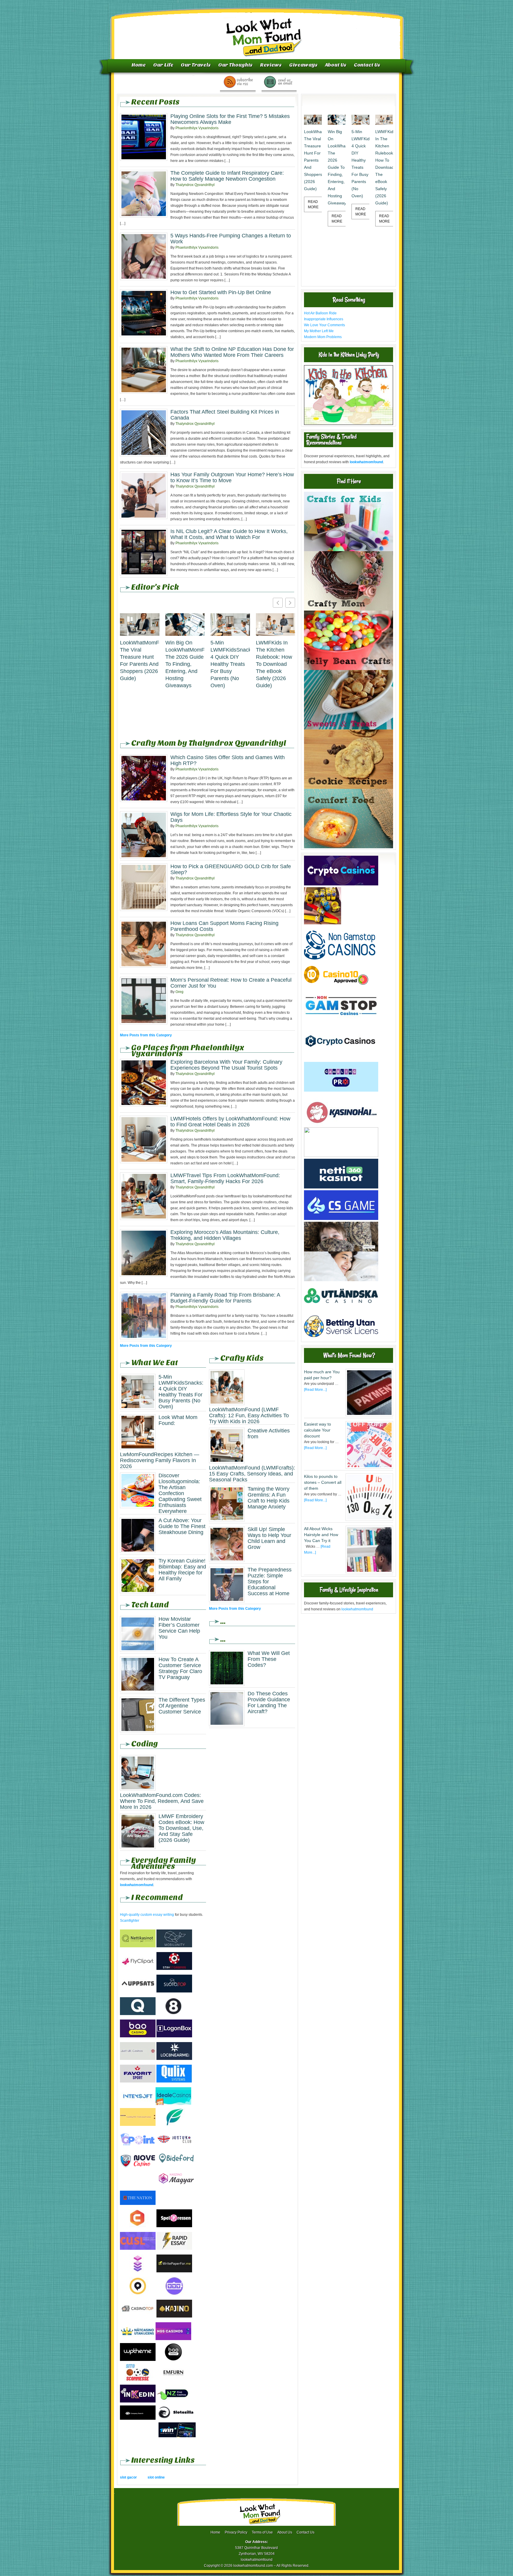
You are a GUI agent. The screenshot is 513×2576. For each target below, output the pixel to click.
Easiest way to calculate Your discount (318, 1430)
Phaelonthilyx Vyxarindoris (197, 128)
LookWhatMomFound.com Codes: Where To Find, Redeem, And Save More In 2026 (162, 1801)
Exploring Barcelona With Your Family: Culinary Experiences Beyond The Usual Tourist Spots (226, 1065)
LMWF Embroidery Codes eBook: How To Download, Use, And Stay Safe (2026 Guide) (181, 1828)
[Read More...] (315, 1390)
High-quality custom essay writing (147, 1915)
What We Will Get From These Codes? (269, 1659)
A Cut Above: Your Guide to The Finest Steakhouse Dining (182, 1526)
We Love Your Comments (324, 325)
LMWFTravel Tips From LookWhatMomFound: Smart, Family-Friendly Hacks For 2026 (225, 1178)
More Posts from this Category (146, 1035)
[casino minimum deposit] (341, 1156)
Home (139, 65)
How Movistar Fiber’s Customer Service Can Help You (179, 1628)
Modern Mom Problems (323, 337)
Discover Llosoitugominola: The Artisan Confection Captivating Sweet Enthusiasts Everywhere (180, 1493)
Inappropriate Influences (324, 319)
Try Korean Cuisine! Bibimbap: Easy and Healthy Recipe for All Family (182, 1570)
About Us (336, 65)
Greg (179, 992)
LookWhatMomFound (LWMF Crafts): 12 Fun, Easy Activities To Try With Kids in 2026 (249, 1415)
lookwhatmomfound (357, 1609)
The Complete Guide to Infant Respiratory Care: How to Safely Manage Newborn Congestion (227, 176)
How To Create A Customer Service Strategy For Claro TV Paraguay (180, 1668)
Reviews (271, 65)
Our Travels (196, 65)
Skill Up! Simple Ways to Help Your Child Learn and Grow (269, 1538)
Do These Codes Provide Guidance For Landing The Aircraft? (269, 1702)
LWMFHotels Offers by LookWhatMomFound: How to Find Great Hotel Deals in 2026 (230, 1122)
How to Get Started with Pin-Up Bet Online (221, 292)
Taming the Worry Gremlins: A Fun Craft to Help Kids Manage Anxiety (269, 1498)
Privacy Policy (236, 2532)
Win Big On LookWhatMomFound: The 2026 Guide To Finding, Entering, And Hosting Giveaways (185, 664)
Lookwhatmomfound (257, 31)
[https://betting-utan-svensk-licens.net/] (341, 1339)
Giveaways (303, 65)
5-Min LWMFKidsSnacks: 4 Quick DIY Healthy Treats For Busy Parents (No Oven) (230, 664)
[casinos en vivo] (341, 1250)
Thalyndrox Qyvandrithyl (195, 185)
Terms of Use (262, 2532)
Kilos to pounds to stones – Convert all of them (323, 1482)
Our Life (163, 65)
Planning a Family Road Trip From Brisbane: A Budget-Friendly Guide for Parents (225, 1298)
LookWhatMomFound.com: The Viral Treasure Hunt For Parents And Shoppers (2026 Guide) (140, 660)
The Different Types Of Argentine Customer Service (182, 1706)
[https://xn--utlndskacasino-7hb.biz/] (341, 1310)
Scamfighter (130, 1921)
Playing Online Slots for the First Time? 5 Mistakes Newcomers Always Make (230, 119)
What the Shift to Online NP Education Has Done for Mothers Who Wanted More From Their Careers (232, 352)
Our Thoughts (235, 65)
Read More (313, 204)
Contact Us (367, 65)
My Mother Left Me (319, 331)
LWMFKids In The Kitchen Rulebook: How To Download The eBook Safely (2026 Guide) (274, 664)
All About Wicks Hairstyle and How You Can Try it (321, 1535)
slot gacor (128, 2477)
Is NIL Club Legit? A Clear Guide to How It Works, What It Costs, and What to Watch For (229, 534)
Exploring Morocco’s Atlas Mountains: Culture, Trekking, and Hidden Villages (225, 1235)
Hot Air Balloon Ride (320, 313)
